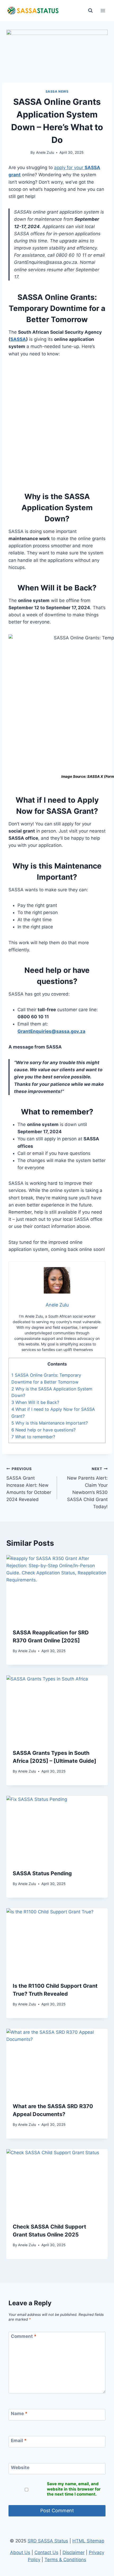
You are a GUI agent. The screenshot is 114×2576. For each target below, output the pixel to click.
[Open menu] (103, 10)
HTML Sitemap (88, 2541)
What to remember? (33, 1437)
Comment (24, 2336)
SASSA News (57, 91)
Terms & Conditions (65, 2560)
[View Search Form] (90, 11)
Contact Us (46, 2552)
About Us (20, 2552)
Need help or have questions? (43, 1430)
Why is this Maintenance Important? (50, 1423)
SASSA (18, 339)
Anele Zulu (45, 152)
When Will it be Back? (35, 1402)
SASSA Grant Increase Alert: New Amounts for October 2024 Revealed (29, 1484)
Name (19, 2414)
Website (20, 2467)
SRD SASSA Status (48, 2541)
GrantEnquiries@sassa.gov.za (51, 1031)
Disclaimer (74, 2552)
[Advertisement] (57, 423)
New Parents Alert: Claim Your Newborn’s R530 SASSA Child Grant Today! (87, 1488)
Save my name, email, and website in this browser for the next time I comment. (74, 2489)
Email (19, 2441)
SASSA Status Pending (42, 1873)
